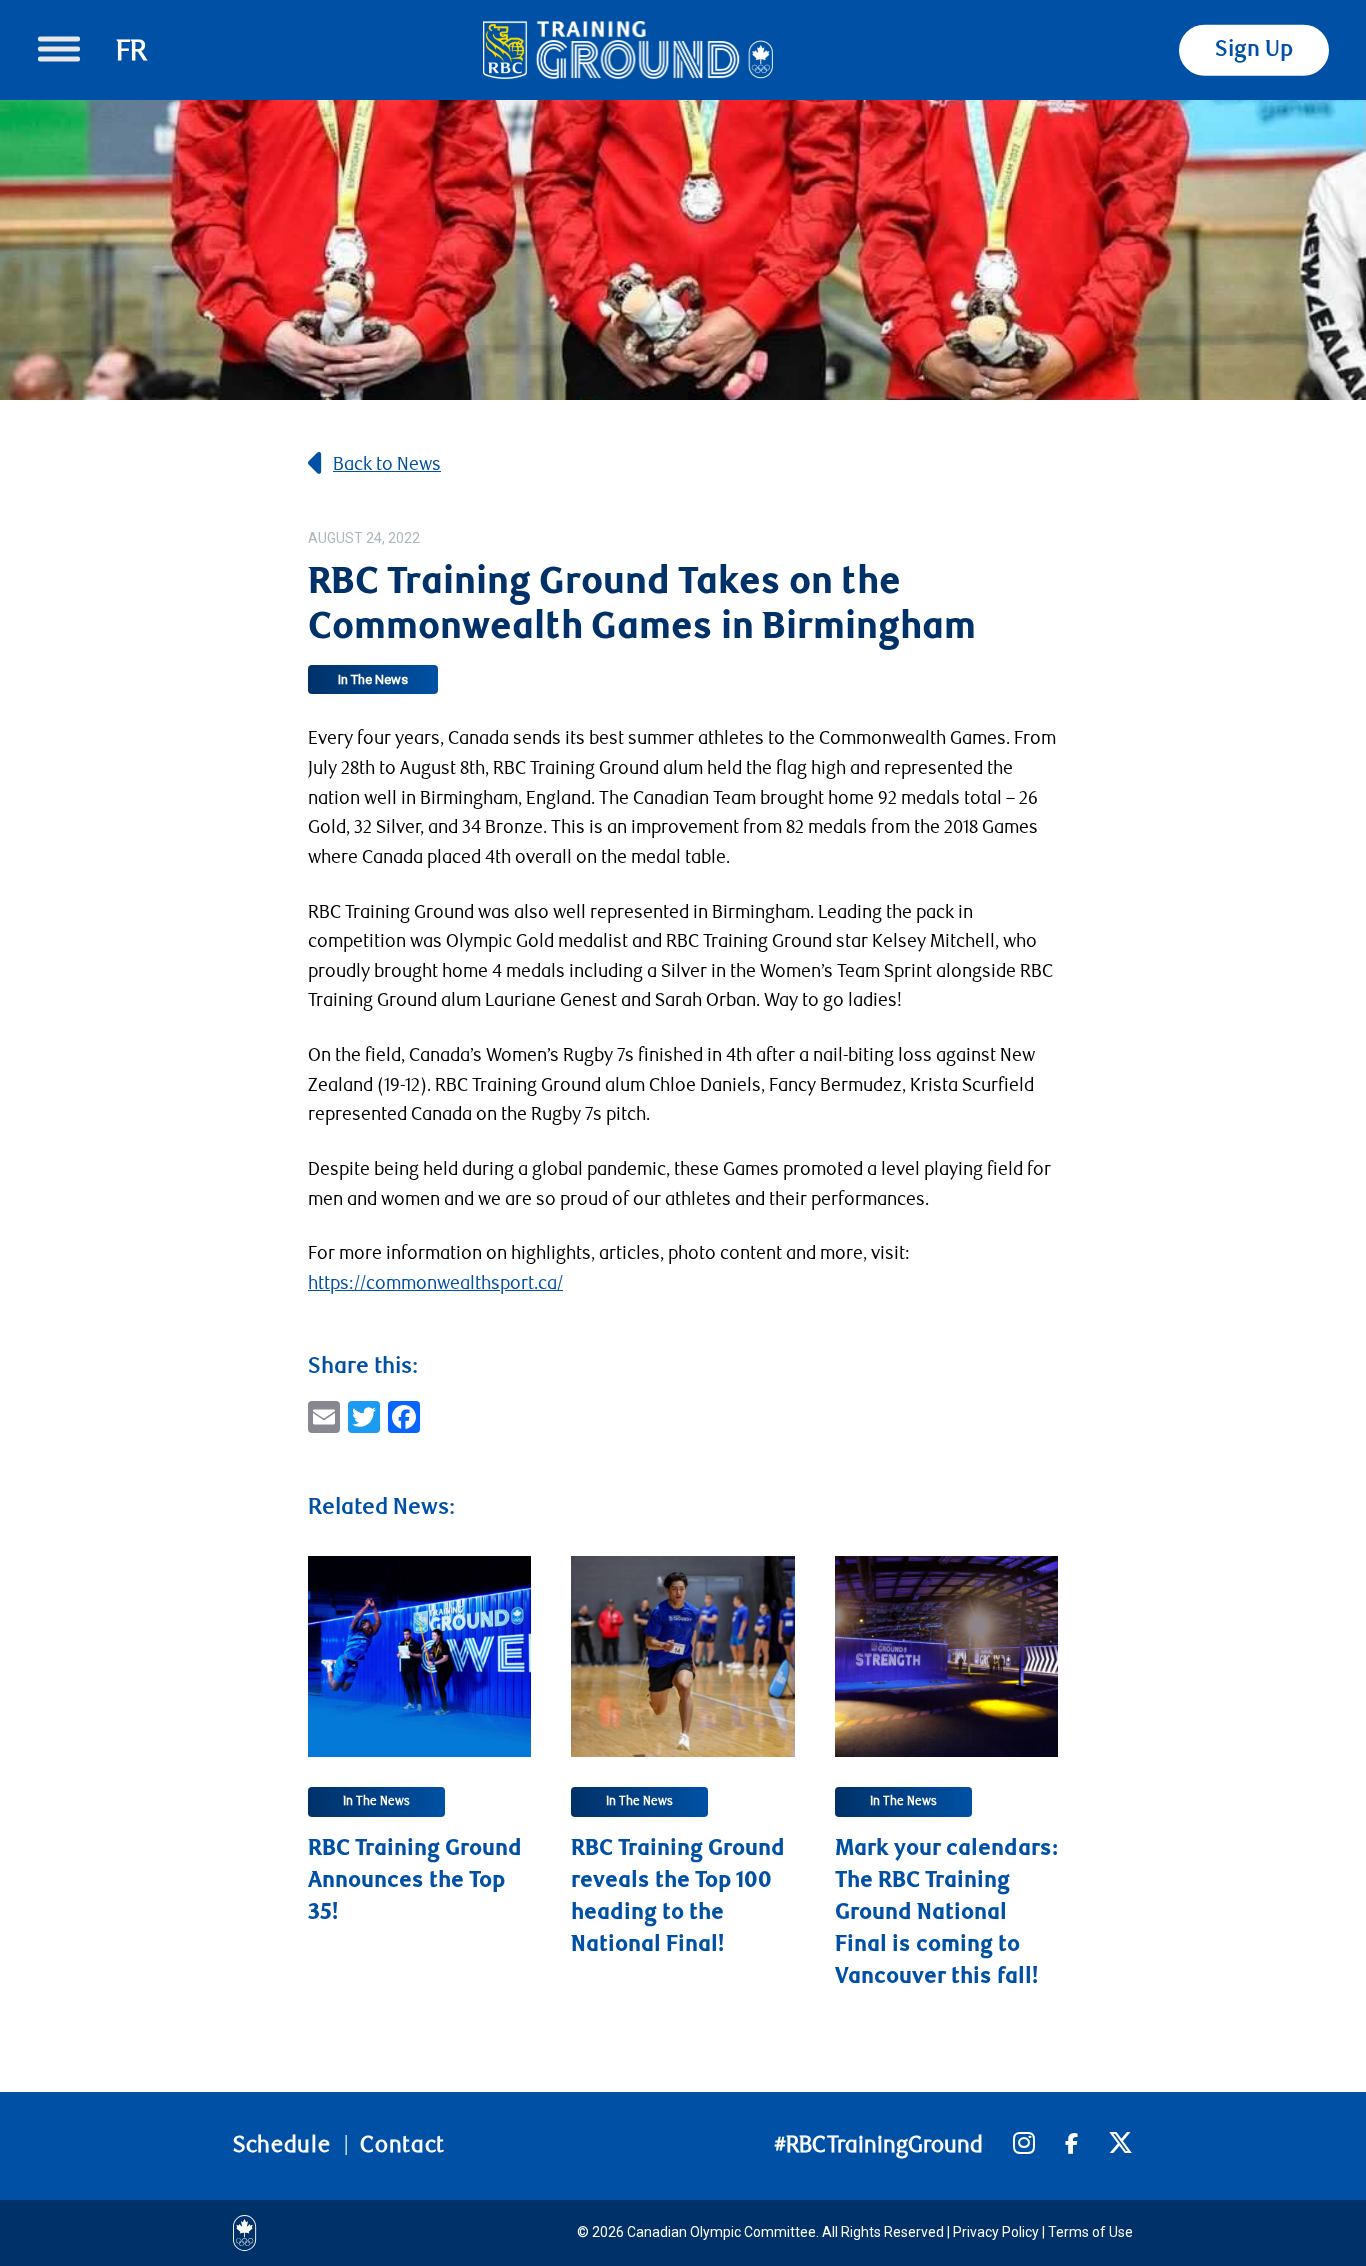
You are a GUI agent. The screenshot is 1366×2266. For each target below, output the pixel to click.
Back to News (387, 464)
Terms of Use (1090, 2232)
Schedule (281, 2145)
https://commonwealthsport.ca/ (435, 1283)
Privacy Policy (996, 2232)
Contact (402, 2145)
